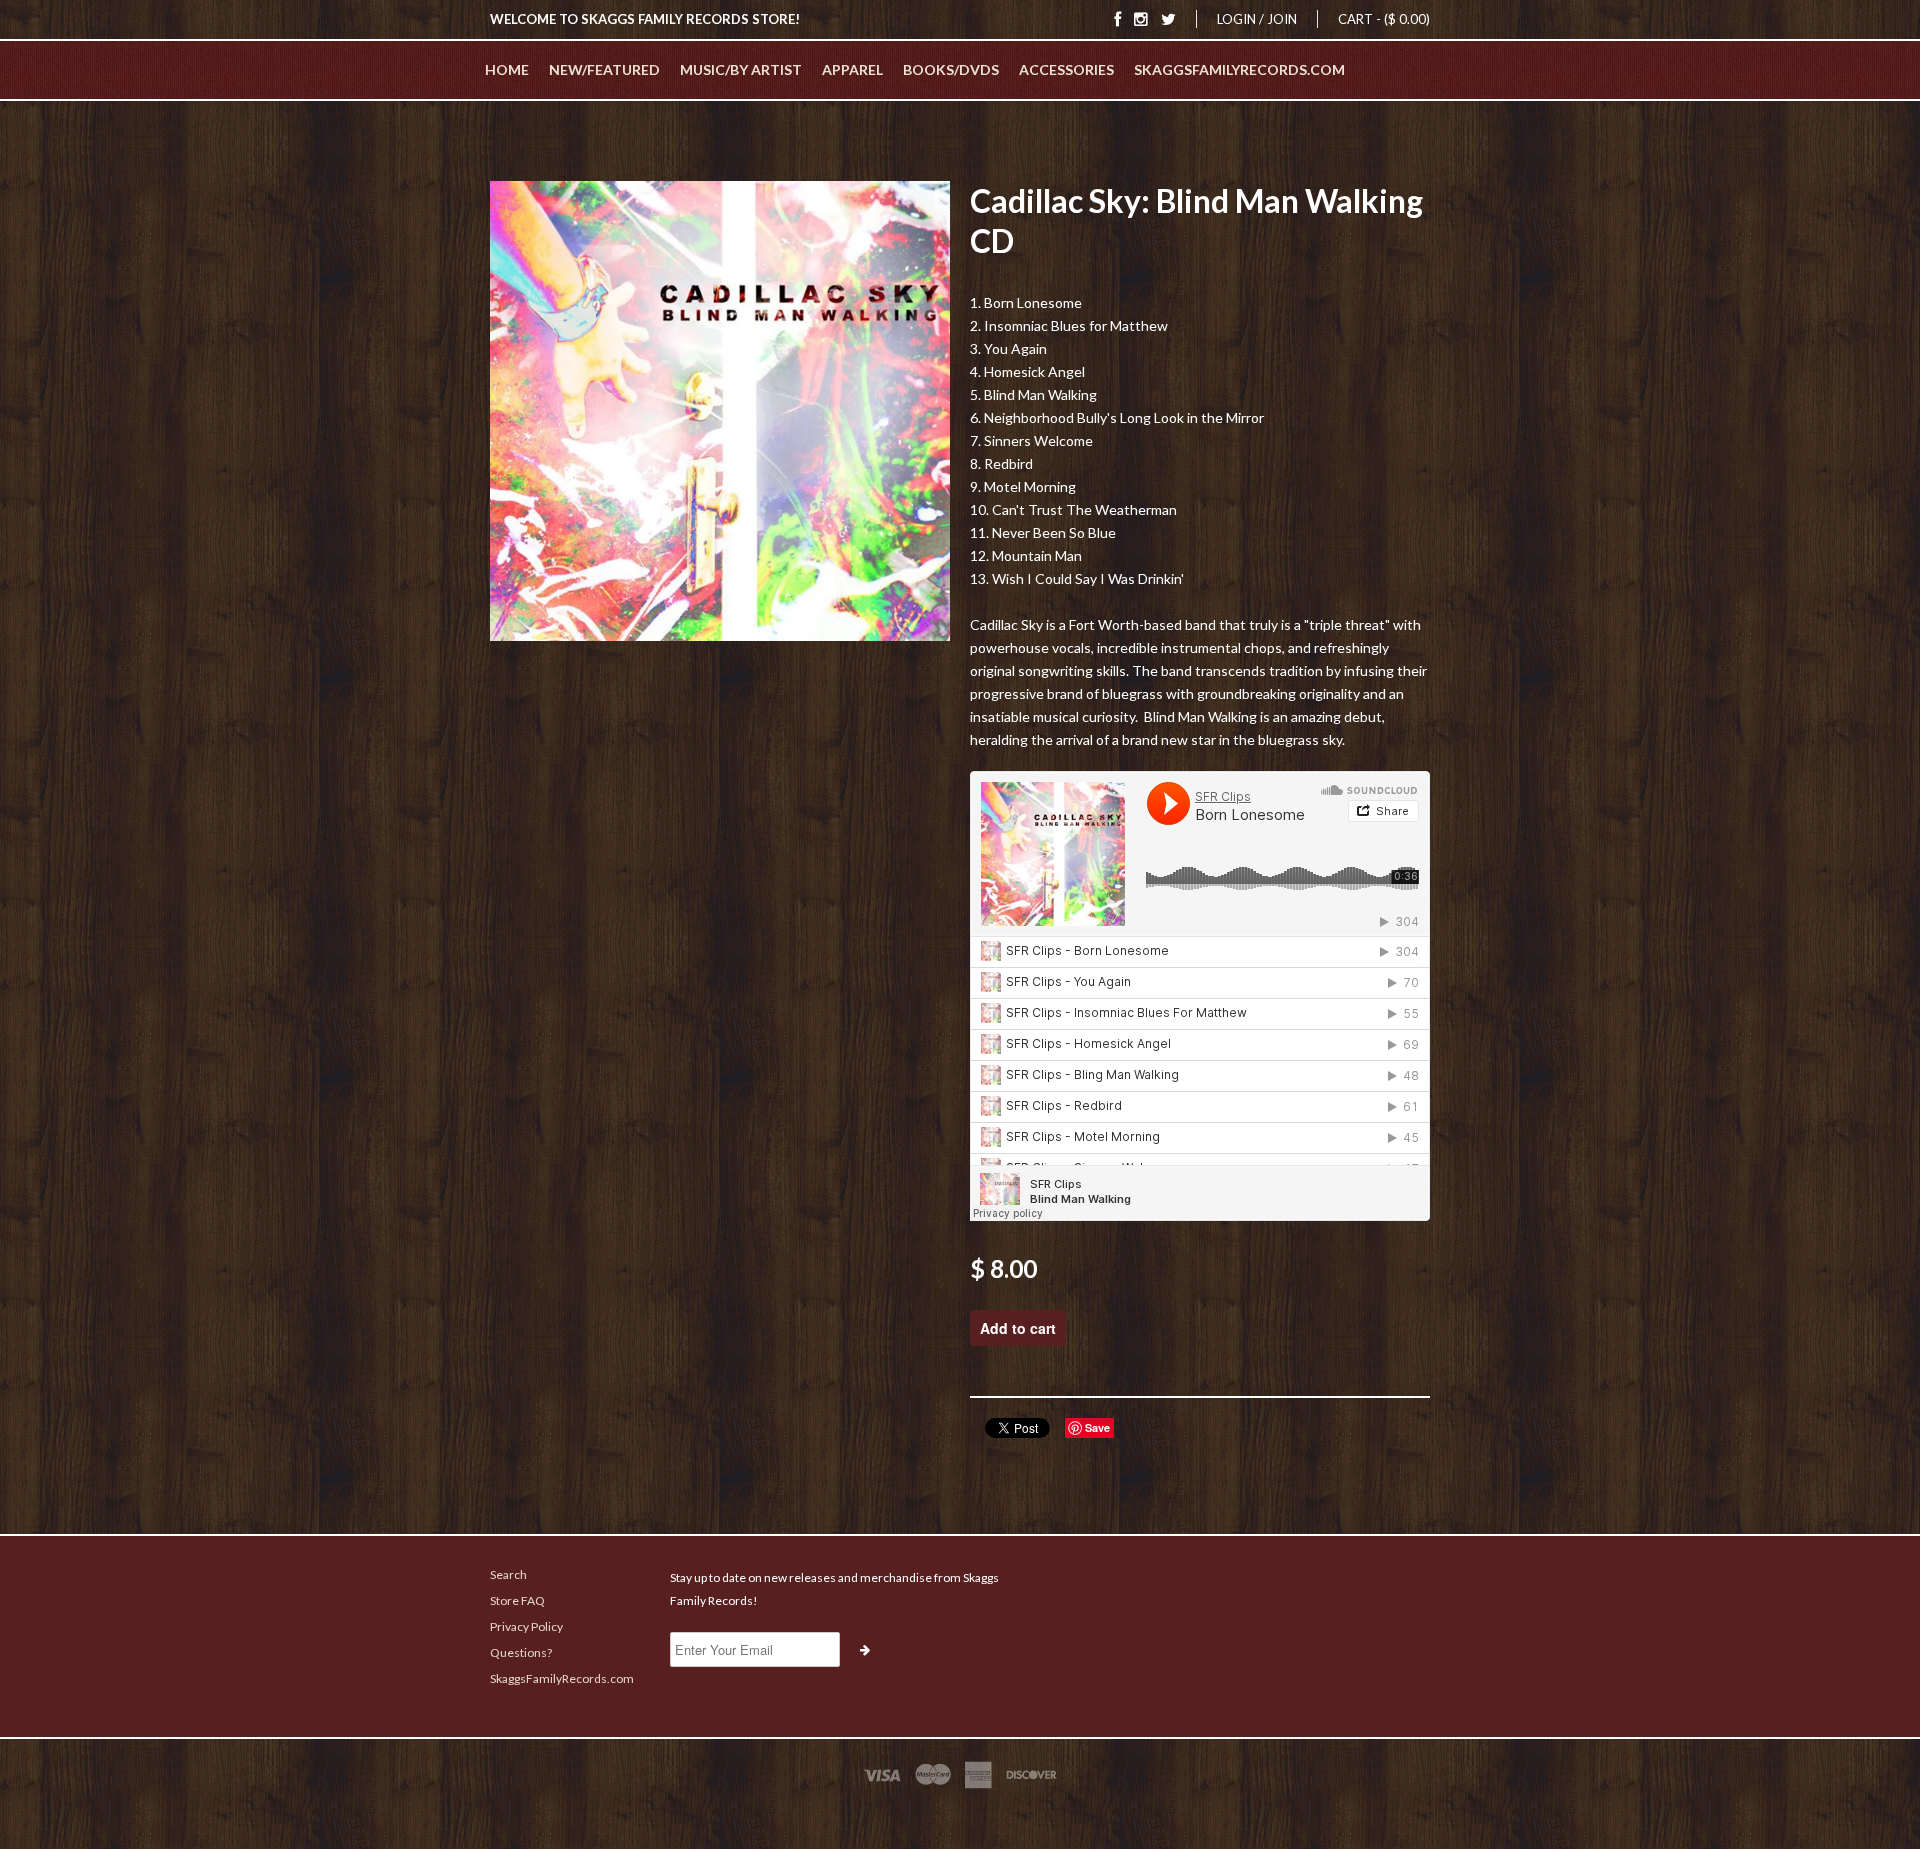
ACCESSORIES (1066, 69)
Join (1282, 19)
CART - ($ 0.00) (1384, 19)
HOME (507, 69)
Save (1097, 1427)
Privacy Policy (526, 1626)
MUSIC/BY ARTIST (741, 69)
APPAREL (852, 69)
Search (508, 1574)
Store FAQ (517, 1600)
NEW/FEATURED (604, 69)
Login (1236, 19)
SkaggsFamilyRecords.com (1239, 69)
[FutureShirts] (960, 1813)
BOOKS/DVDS (951, 69)
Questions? (521, 1652)
